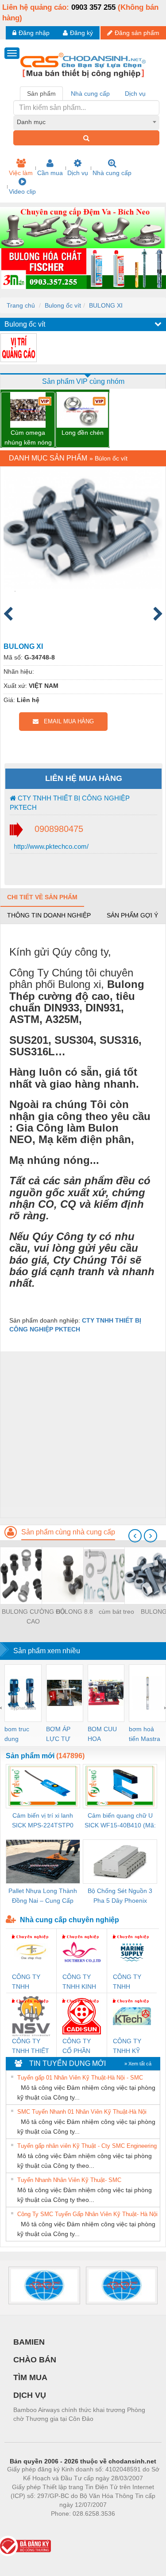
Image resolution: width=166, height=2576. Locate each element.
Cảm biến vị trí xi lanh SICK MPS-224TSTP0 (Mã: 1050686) (43, 1821)
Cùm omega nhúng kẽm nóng (28, 437)
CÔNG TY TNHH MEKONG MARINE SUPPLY (127, 1982)
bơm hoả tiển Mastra (145, 1734)
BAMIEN (29, 2342)
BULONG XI (106, 305)
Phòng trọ (25, 2527)
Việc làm (21, 173)
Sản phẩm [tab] (41, 94)
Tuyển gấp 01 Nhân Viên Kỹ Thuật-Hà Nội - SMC (80, 2078)
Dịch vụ (78, 173)
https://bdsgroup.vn (71, 2527)
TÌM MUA (30, 2377)
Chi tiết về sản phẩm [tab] (42, 897)
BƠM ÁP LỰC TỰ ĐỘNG (58, 1735)
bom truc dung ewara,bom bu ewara (20, 1735)
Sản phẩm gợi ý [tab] (132, 915)
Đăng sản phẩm (137, 33)
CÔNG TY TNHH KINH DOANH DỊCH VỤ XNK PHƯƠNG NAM (79, 1982)
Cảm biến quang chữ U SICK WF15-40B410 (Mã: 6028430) (120, 1821)
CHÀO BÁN (35, 2360)
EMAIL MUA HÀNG (66, 721)
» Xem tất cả (138, 2064)
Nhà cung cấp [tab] (90, 94)
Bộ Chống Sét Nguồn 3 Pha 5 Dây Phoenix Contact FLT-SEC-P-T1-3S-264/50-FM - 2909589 (120, 1896)
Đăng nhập (34, 33)
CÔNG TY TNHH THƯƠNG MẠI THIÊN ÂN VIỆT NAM (28, 1982)
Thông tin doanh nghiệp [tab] (49, 915)
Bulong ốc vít (63, 305)
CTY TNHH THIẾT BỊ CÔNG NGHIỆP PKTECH (70, 803)
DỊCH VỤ (30, 2395)
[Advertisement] (83, 1434)
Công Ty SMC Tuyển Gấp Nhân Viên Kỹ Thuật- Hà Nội (87, 2214)
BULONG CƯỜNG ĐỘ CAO (33, 1616)
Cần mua (50, 173)
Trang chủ (21, 305)
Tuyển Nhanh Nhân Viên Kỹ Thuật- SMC (69, 2180)
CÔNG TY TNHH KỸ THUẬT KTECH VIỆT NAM (131, 2047)
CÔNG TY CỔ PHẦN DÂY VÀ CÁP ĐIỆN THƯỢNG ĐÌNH (81, 2047)
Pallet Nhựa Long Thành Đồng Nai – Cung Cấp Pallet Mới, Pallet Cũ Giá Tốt (43, 1896)
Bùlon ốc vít (111, 458)
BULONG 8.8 (75, 1612)
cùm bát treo (116, 1612)
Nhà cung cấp (112, 173)
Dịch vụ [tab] (135, 94)
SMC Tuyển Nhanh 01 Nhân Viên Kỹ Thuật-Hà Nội (82, 2112)
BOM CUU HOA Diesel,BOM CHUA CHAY (105, 1735)
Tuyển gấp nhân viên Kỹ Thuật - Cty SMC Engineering (87, 2146)
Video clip (22, 191)
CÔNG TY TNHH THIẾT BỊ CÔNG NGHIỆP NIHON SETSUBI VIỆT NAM (31, 2047)
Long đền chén (83, 433)
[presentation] (135, 1536)
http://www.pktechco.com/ (50, 846)
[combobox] (86, 122)
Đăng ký (81, 33)
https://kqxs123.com (126, 2527)
